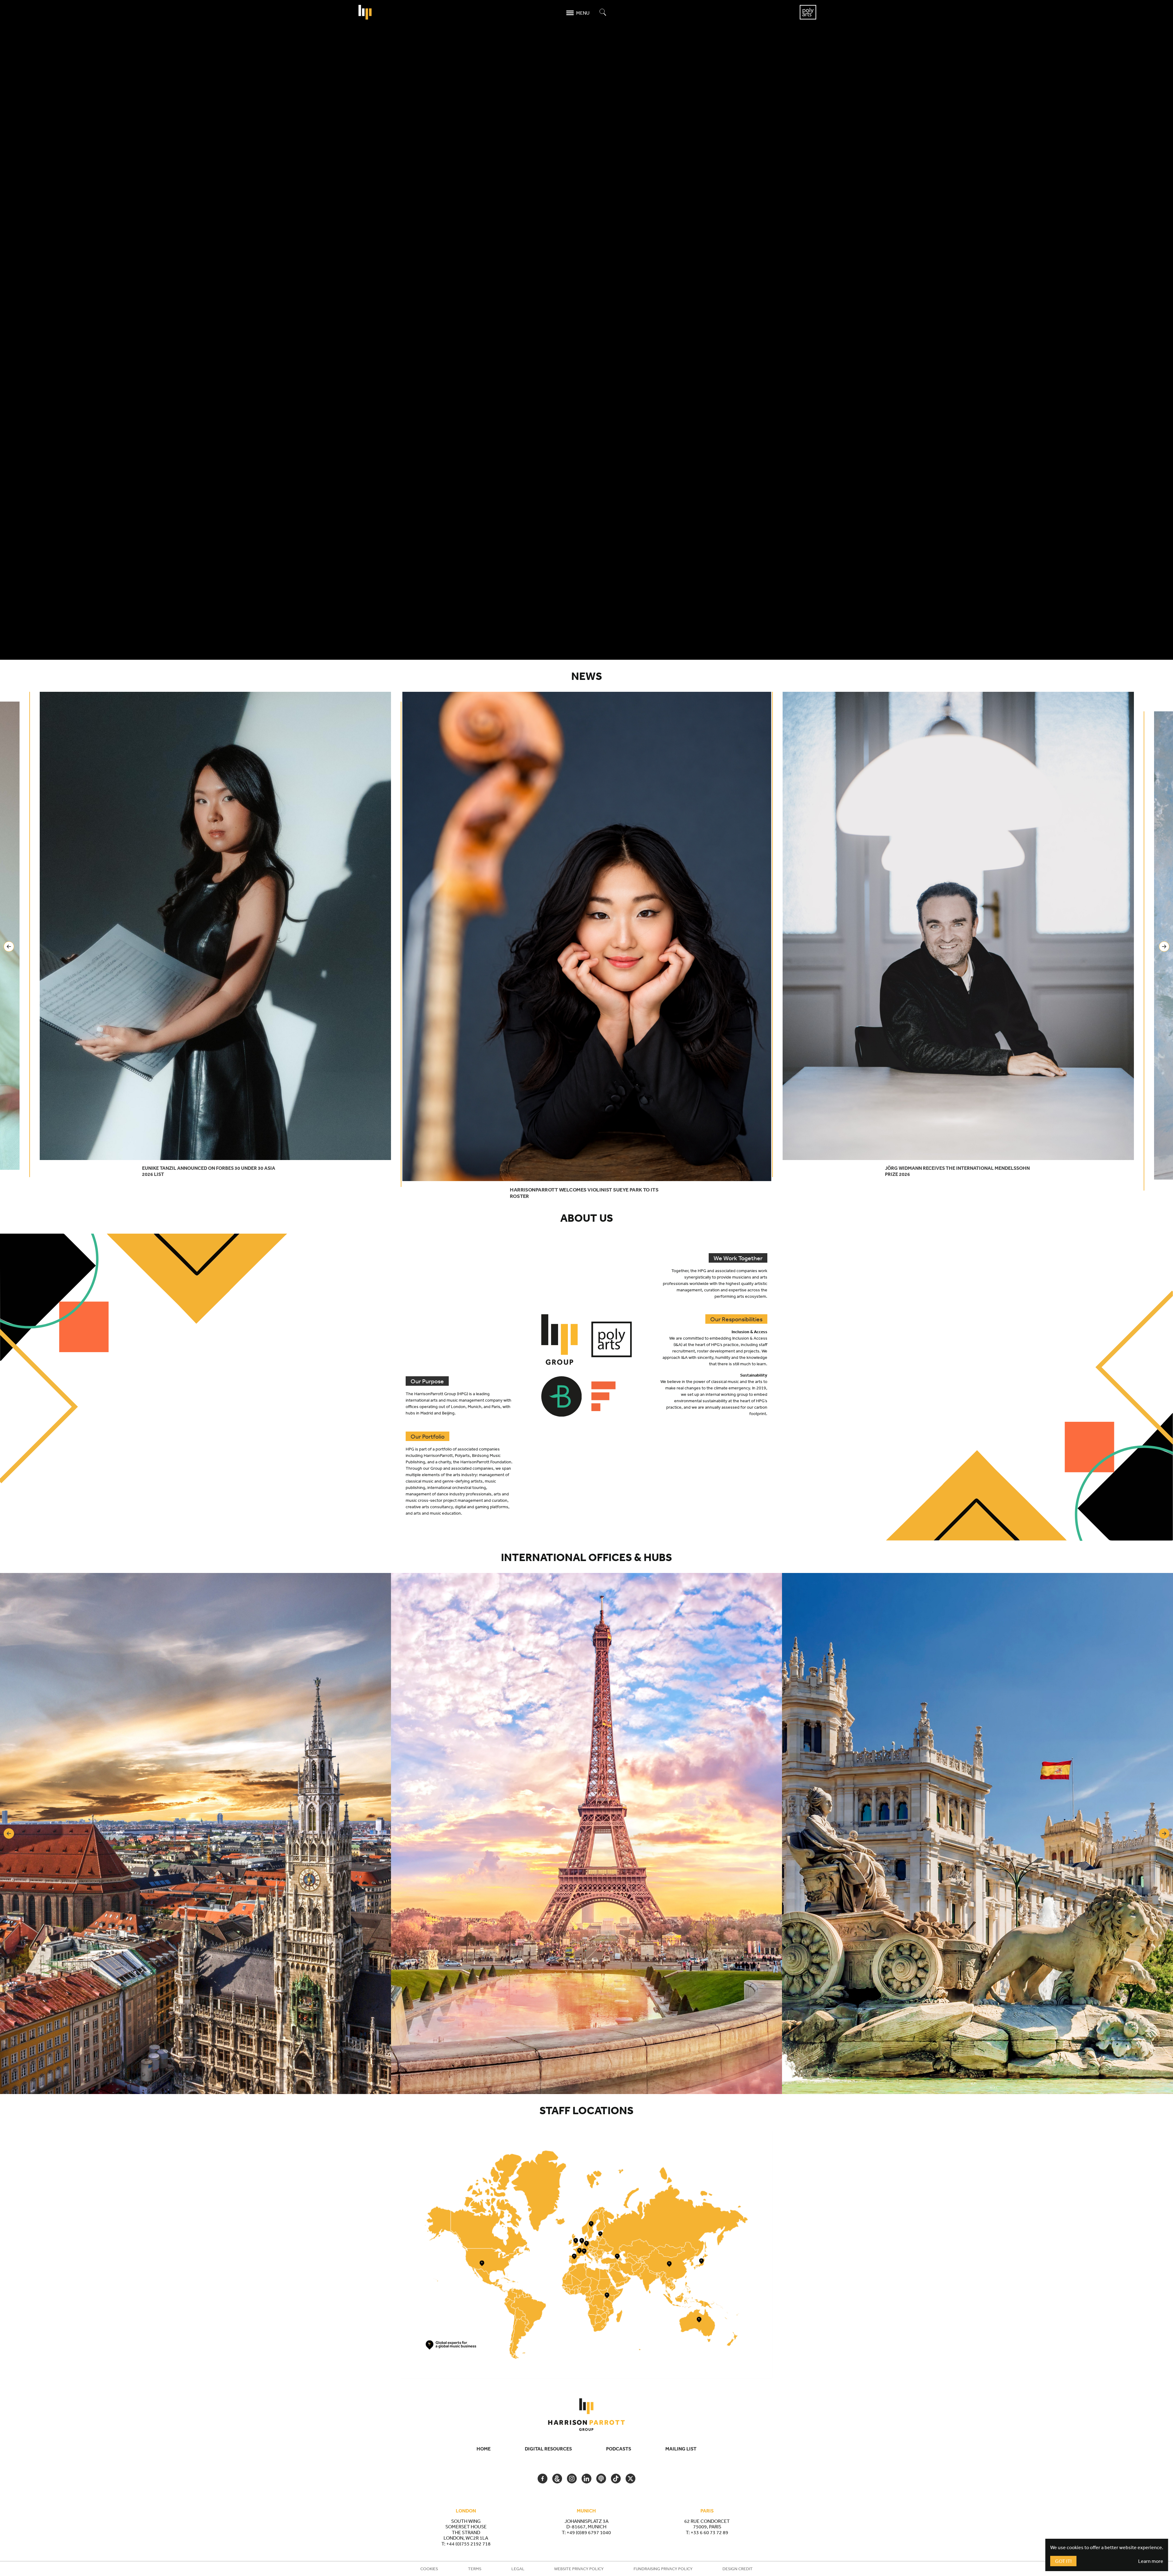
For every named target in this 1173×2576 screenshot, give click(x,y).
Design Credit (738, 2569)
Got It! (1063, 2561)
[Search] (603, 13)
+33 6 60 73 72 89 (709, 2532)
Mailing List (681, 2449)
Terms (475, 2569)
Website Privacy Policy (579, 2569)
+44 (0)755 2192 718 (468, 2544)
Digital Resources (548, 2449)
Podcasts (619, 2449)
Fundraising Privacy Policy (663, 2569)
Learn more (1151, 2561)
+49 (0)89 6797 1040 (589, 2532)
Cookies (429, 2569)
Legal (518, 2569)
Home (484, 2449)
